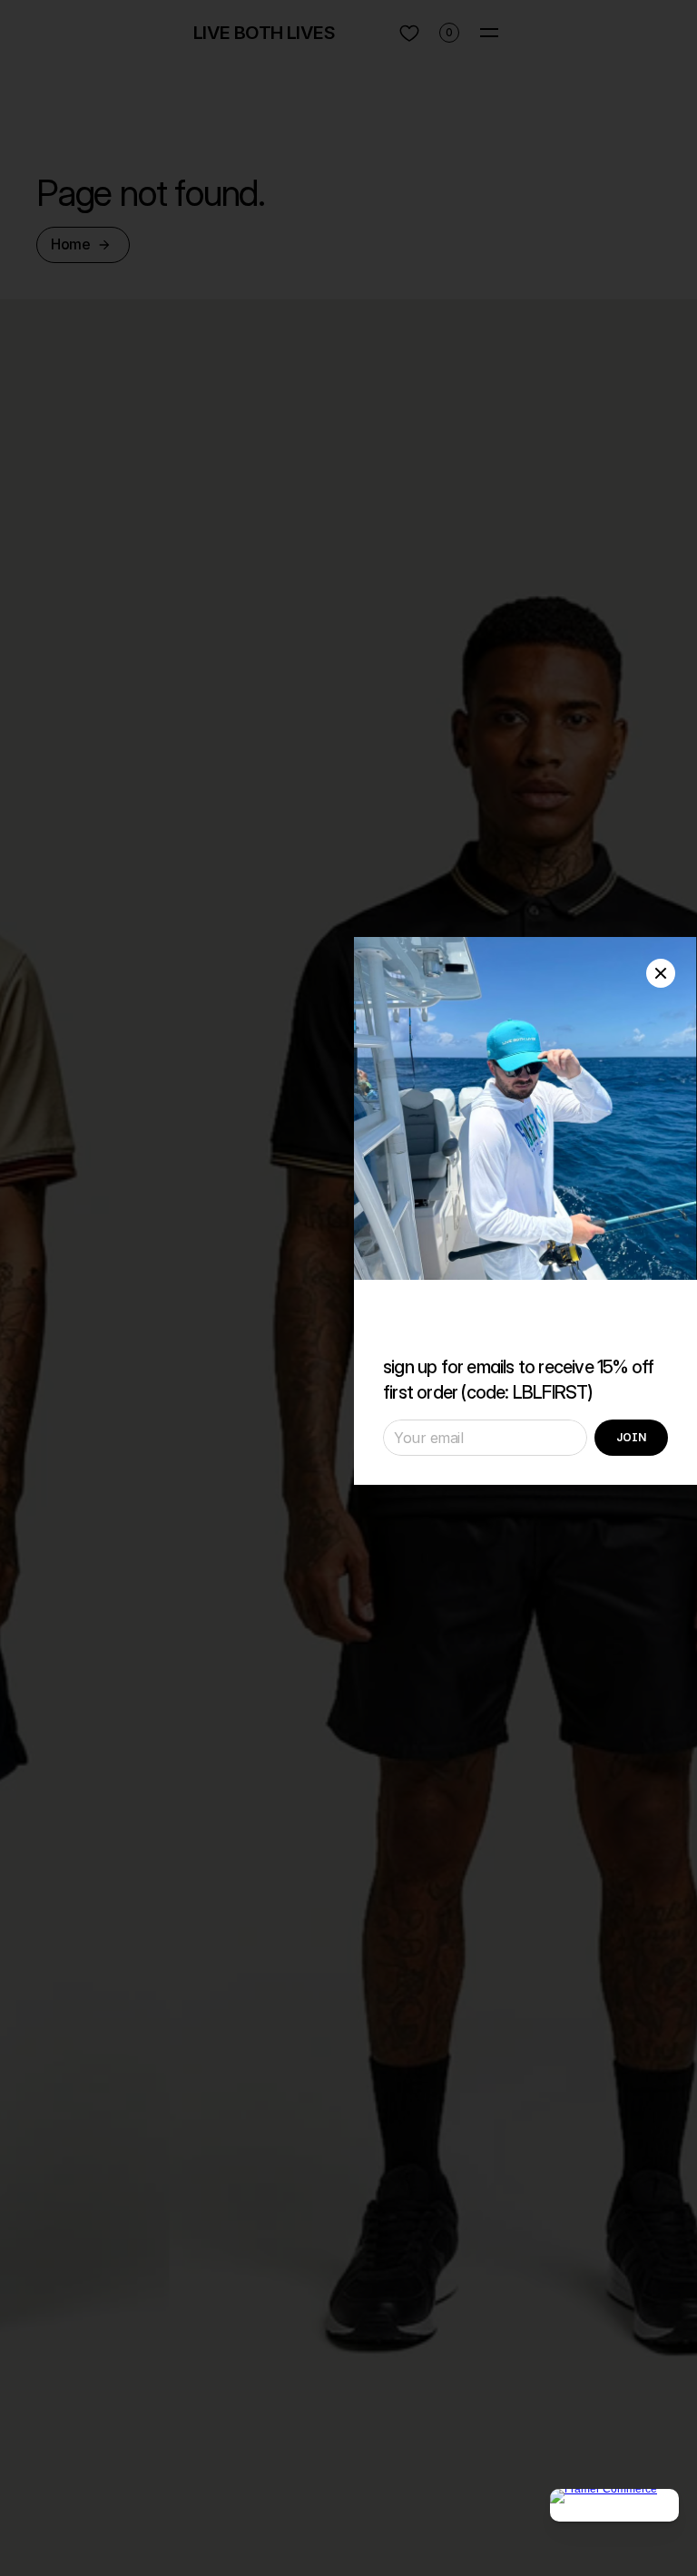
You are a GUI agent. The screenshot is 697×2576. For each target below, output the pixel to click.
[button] (661, 973)
